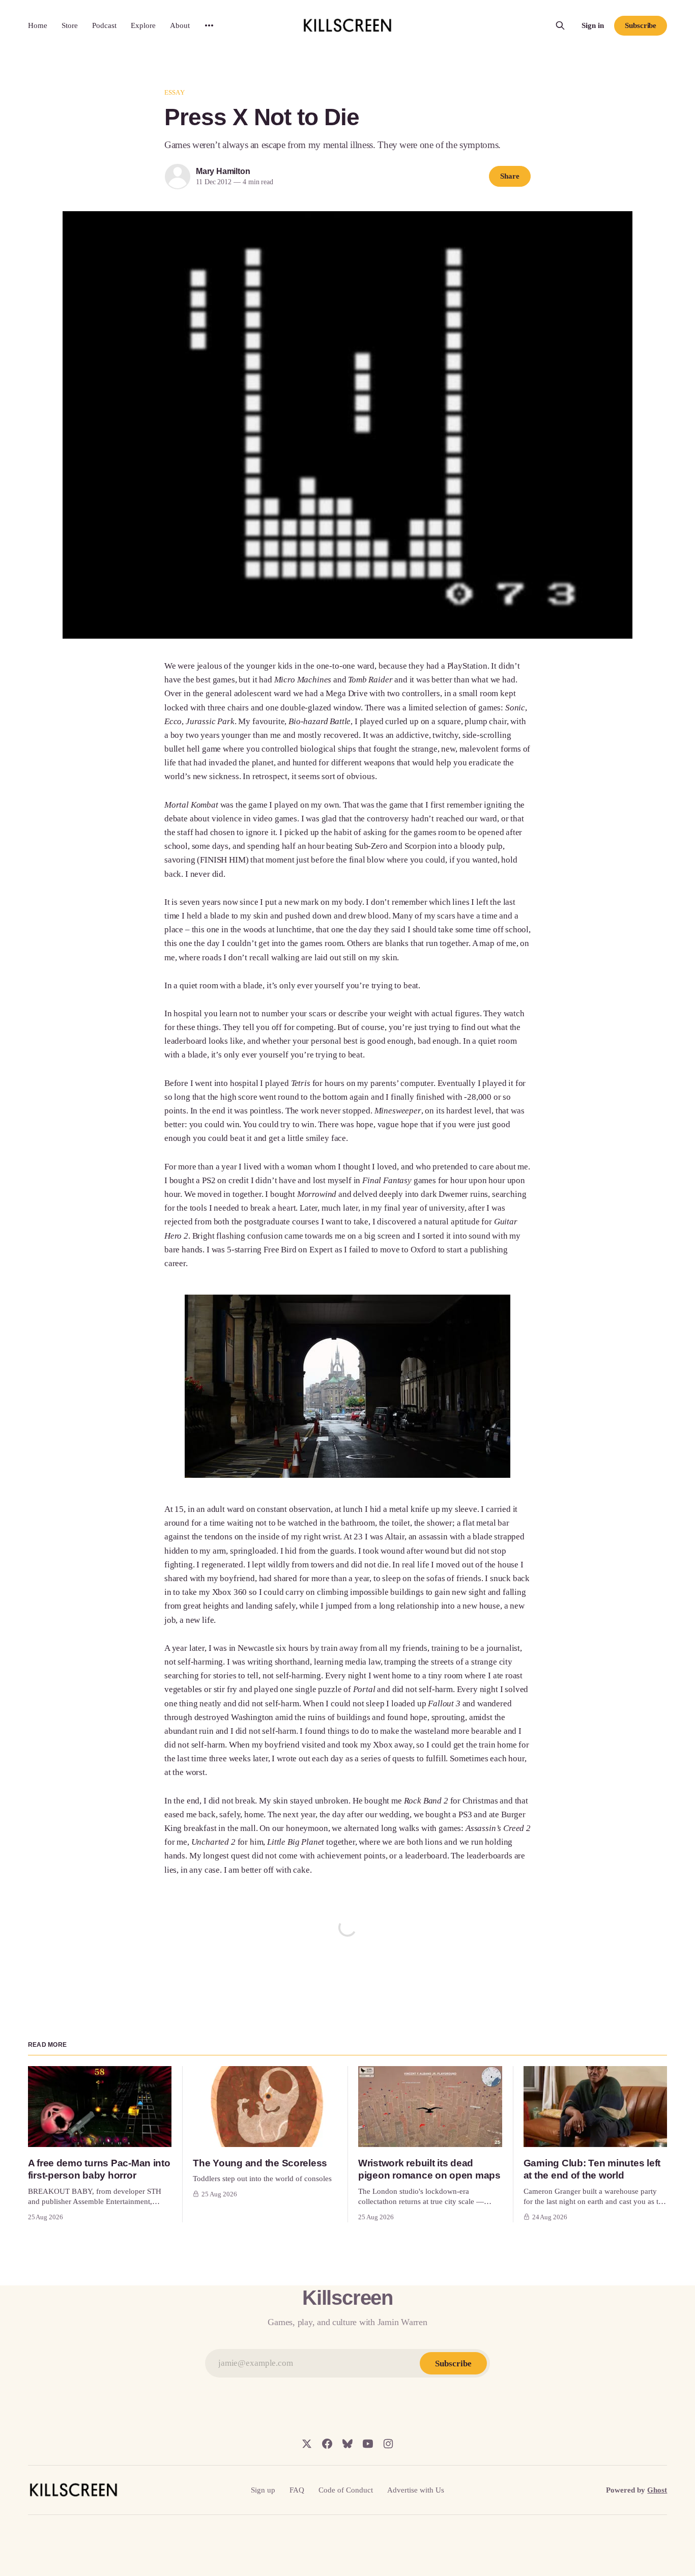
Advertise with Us (416, 2490)
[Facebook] (327, 2444)
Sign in (593, 25)
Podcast (104, 25)
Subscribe (641, 25)
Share (510, 176)
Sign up (263, 2490)
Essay (175, 92)
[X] (307, 2444)
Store (70, 25)
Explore (143, 25)
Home (38, 25)
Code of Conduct (346, 2490)
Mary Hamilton (223, 171)
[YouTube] (368, 2444)
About (180, 25)
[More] (209, 25)
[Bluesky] (347, 2444)
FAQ (297, 2490)
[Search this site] (560, 25)
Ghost (657, 2490)
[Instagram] (388, 2444)
